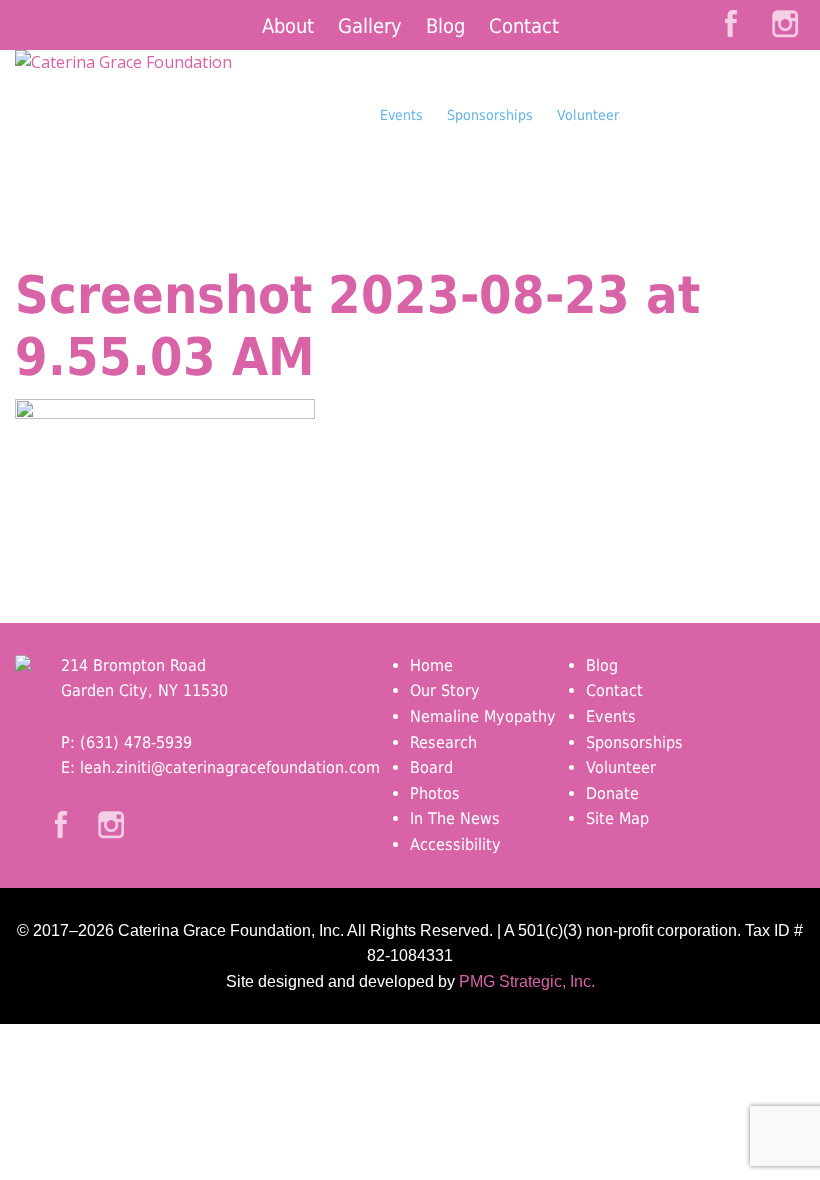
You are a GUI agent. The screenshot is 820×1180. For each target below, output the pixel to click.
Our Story (445, 690)
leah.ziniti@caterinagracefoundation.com (230, 767)
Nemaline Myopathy (483, 716)
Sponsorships (490, 115)
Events (401, 115)
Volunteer (588, 115)
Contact (524, 26)
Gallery (370, 26)
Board (431, 767)
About (288, 26)
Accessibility (455, 844)
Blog (445, 26)
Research (443, 742)
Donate (718, 154)
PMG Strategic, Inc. (527, 981)
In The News (455, 818)
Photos (435, 793)
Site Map (617, 818)
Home (431, 665)
